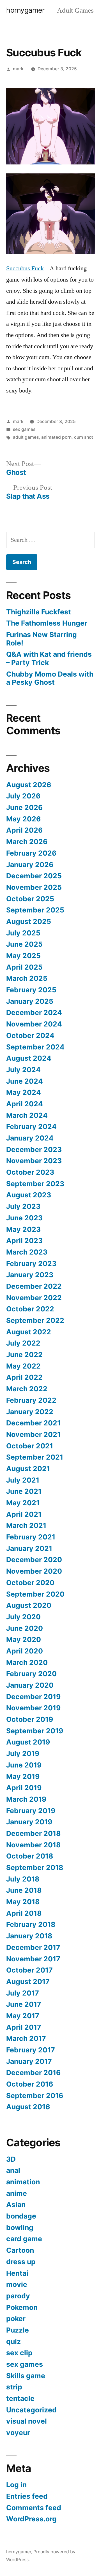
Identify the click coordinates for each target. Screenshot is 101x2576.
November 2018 (33, 1845)
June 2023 (24, 1218)
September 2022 (35, 1320)
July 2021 (23, 1480)
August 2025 (29, 921)
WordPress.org (31, 2519)
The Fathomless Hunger (47, 623)
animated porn (56, 437)
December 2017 (33, 1947)
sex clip (19, 2353)
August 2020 (29, 1605)
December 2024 (34, 1012)
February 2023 (31, 1263)
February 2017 (31, 2050)
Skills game (26, 2376)
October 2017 (29, 1970)
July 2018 (23, 1879)
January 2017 (29, 2061)
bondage (21, 2216)
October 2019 (30, 1719)
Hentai (17, 2273)
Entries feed (27, 2496)
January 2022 (30, 1412)
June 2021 (24, 1491)
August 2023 (29, 1195)
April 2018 (24, 1913)
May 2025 (23, 956)
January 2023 (30, 1275)
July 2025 (23, 933)
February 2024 (31, 1126)
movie (17, 2284)
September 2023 (35, 1184)
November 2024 (34, 1024)
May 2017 (23, 2016)
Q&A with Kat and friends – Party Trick (49, 658)
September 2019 (35, 1731)
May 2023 (23, 1229)
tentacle (20, 2398)
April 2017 (24, 2027)
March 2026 (27, 842)
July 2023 (23, 1206)
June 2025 (24, 944)
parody (18, 2296)
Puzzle (18, 2330)
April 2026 (24, 830)
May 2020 (24, 1639)
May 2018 (23, 1902)
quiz (13, 2342)
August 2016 (28, 2107)
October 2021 (30, 1446)
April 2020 (25, 1651)
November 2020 (34, 1571)
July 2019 (23, 1753)
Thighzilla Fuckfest (39, 612)
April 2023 (24, 1241)
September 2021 (35, 1457)
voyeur (18, 2433)
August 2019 (28, 1742)
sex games (24, 429)
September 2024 (35, 1047)
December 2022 (34, 1286)
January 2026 (30, 865)
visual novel (27, 2421)
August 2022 (29, 1332)
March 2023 (27, 1252)
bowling (20, 2227)
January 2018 (29, 1936)
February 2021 (31, 1537)
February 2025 (31, 990)
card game (24, 2239)
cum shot (84, 437)
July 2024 (23, 1070)
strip (14, 2387)
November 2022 (34, 1298)
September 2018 (35, 1867)
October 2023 (30, 1172)
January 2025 (30, 1001)
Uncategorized (31, 2410)
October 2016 (30, 2084)
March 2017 (26, 2038)
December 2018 (33, 1833)
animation (23, 2182)
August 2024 (29, 1058)
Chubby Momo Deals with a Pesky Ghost (50, 678)
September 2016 (35, 2096)
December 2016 (33, 2073)
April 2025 (24, 967)
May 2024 (24, 1092)
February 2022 (31, 1400)
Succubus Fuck (25, 268)
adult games (26, 437)
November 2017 (33, 1959)
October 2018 (30, 1856)
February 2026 (31, 853)
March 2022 (27, 1389)
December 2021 (33, 1423)
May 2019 (23, 1776)
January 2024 (30, 1138)
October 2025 (30, 899)
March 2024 (27, 1115)
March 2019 (26, 1799)
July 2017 (23, 1993)
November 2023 (34, 1161)
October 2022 (30, 1309)
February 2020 (31, 1674)
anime (17, 2193)
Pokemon (22, 2307)
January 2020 (30, 1685)
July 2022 (23, 1343)
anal (13, 2170)
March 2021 (26, 1525)
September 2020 (35, 1594)
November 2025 (34, 887)
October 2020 (30, 1583)
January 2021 (29, 1548)
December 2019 (33, 1697)
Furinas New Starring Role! (42, 639)
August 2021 (28, 1469)
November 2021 (33, 1434)
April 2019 (24, 1788)
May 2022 (23, 1366)
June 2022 (24, 1355)
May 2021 (23, 1503)
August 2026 (29, 785)
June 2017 (24, 2004)
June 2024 (25, 1081)
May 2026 (23, 819)
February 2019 (31, 1811)
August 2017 (28, 1982)
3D (11, 2159)
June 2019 (24, 1765)
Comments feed (34, 2508)
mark (18, 69)
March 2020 (27, 1662)
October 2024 (30, 1035)
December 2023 (34, 1149)
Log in (16, 2485)
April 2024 (25, 1104)
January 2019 (29, 1822)
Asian (16, 2205)
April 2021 (24, 1514)
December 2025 (34, 876)
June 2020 (25, 1628)
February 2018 (31, 1924)
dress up (21, 2262)
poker (16, 2319)
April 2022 (24, 1377)
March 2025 (27, 978)
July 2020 (23, 1617)
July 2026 (23, 796)
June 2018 (24, 1890)
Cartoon (20, 2250)
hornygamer (25, 10)
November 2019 (33, 1708)
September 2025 (35, 910)
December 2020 (34, 1560)
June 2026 (24, 807)
